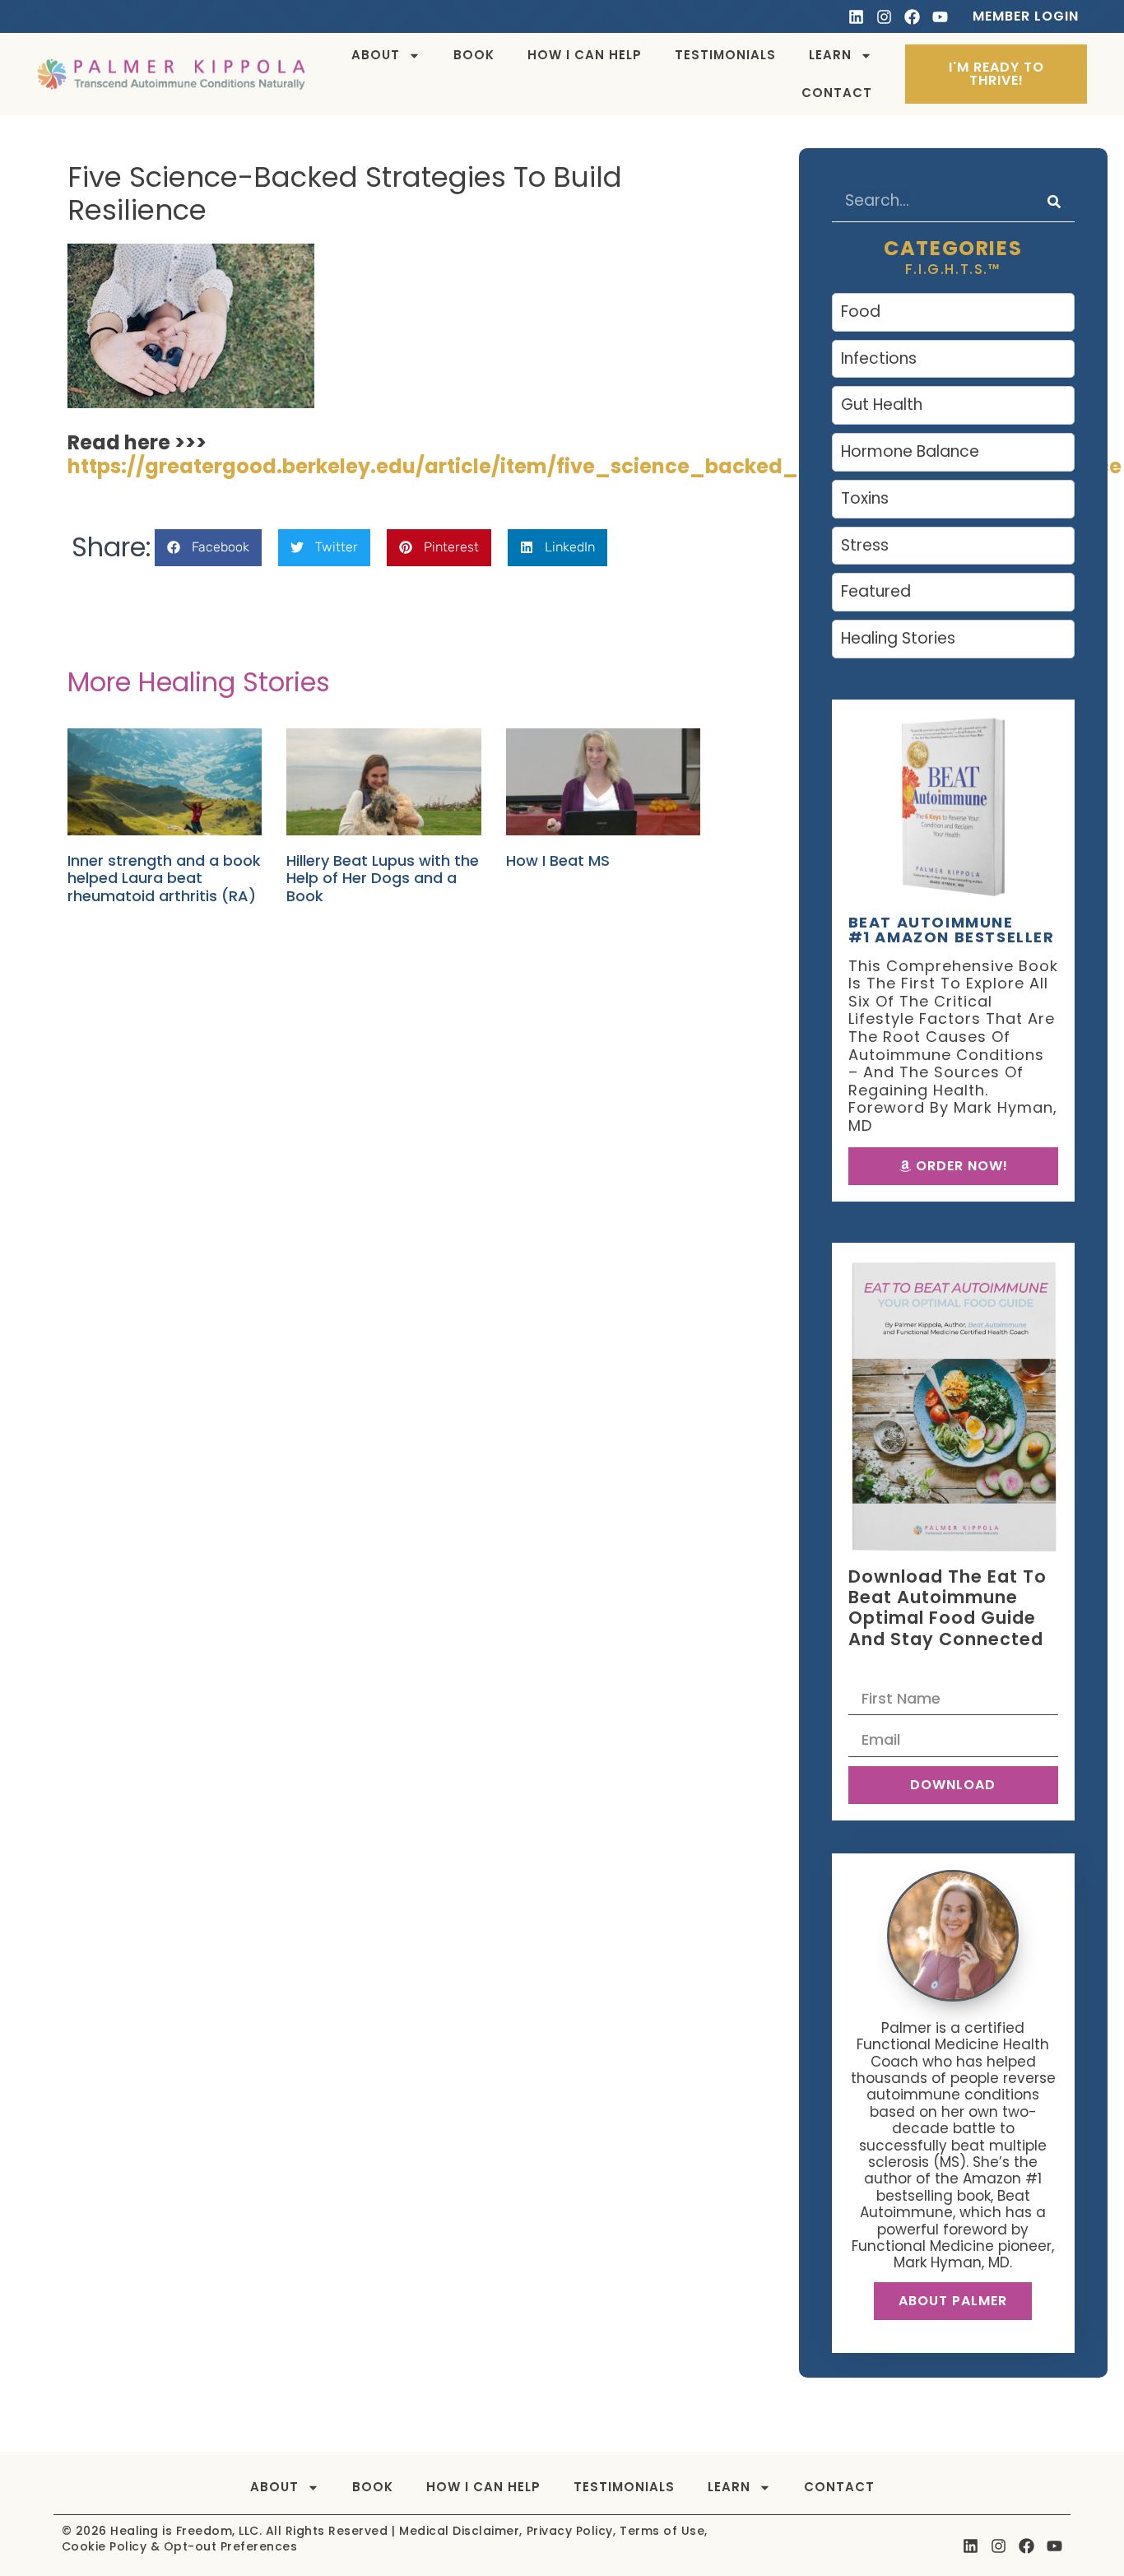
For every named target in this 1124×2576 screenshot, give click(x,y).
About (376, 55)
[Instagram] (884, 17)
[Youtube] (940, 17)
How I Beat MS (558, 860)
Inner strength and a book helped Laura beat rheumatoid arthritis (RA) (164, 878)
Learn (830, 55)
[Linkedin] (856, 17)
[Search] (1054, 201)
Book (474, 55)
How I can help (585, 55)
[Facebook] (912, 17)
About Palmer (953, 2301)
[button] (208, 548)
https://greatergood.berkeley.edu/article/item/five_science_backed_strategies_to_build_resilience (595, 466)
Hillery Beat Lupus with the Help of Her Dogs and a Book (383, 878)
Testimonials (725, 55)
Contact (837, 93)
